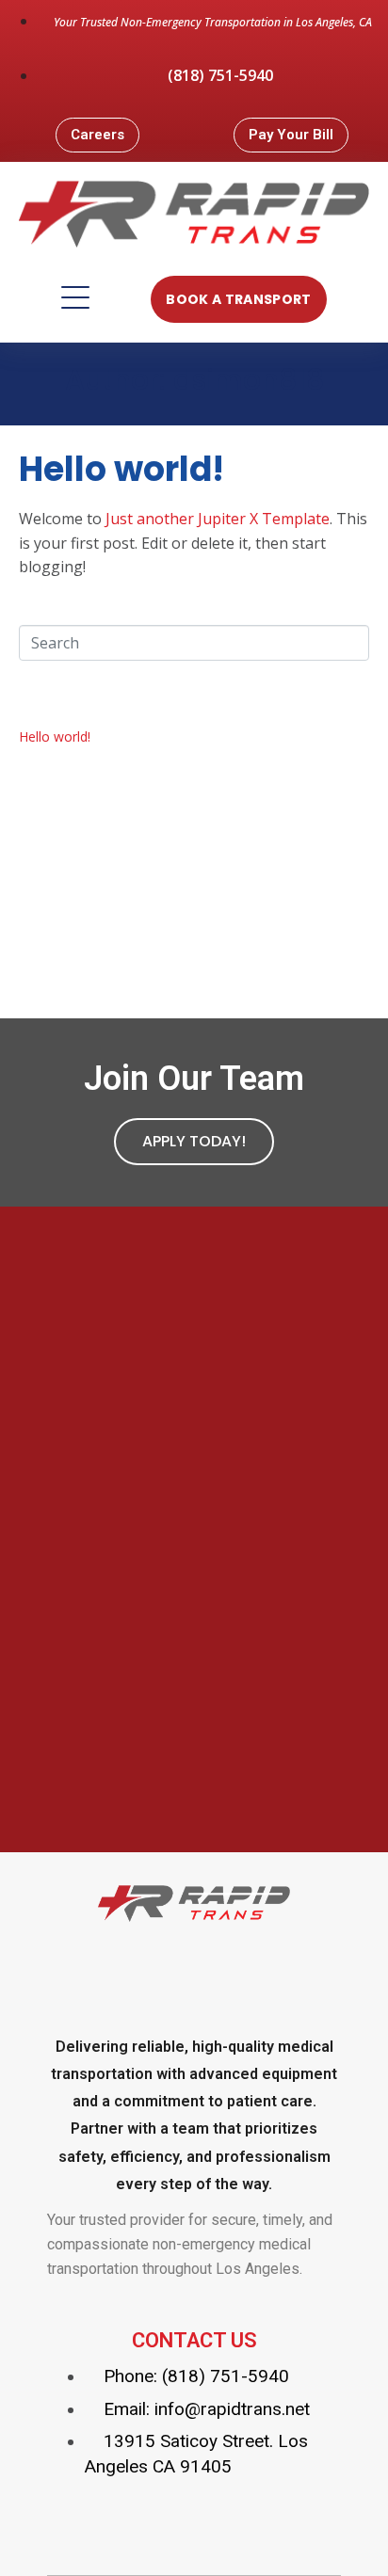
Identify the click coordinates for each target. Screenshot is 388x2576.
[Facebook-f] (116, 1974)
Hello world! (121, 469)
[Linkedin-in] (272, 1974)
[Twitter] (194, 1974)
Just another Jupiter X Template (218, 519)
